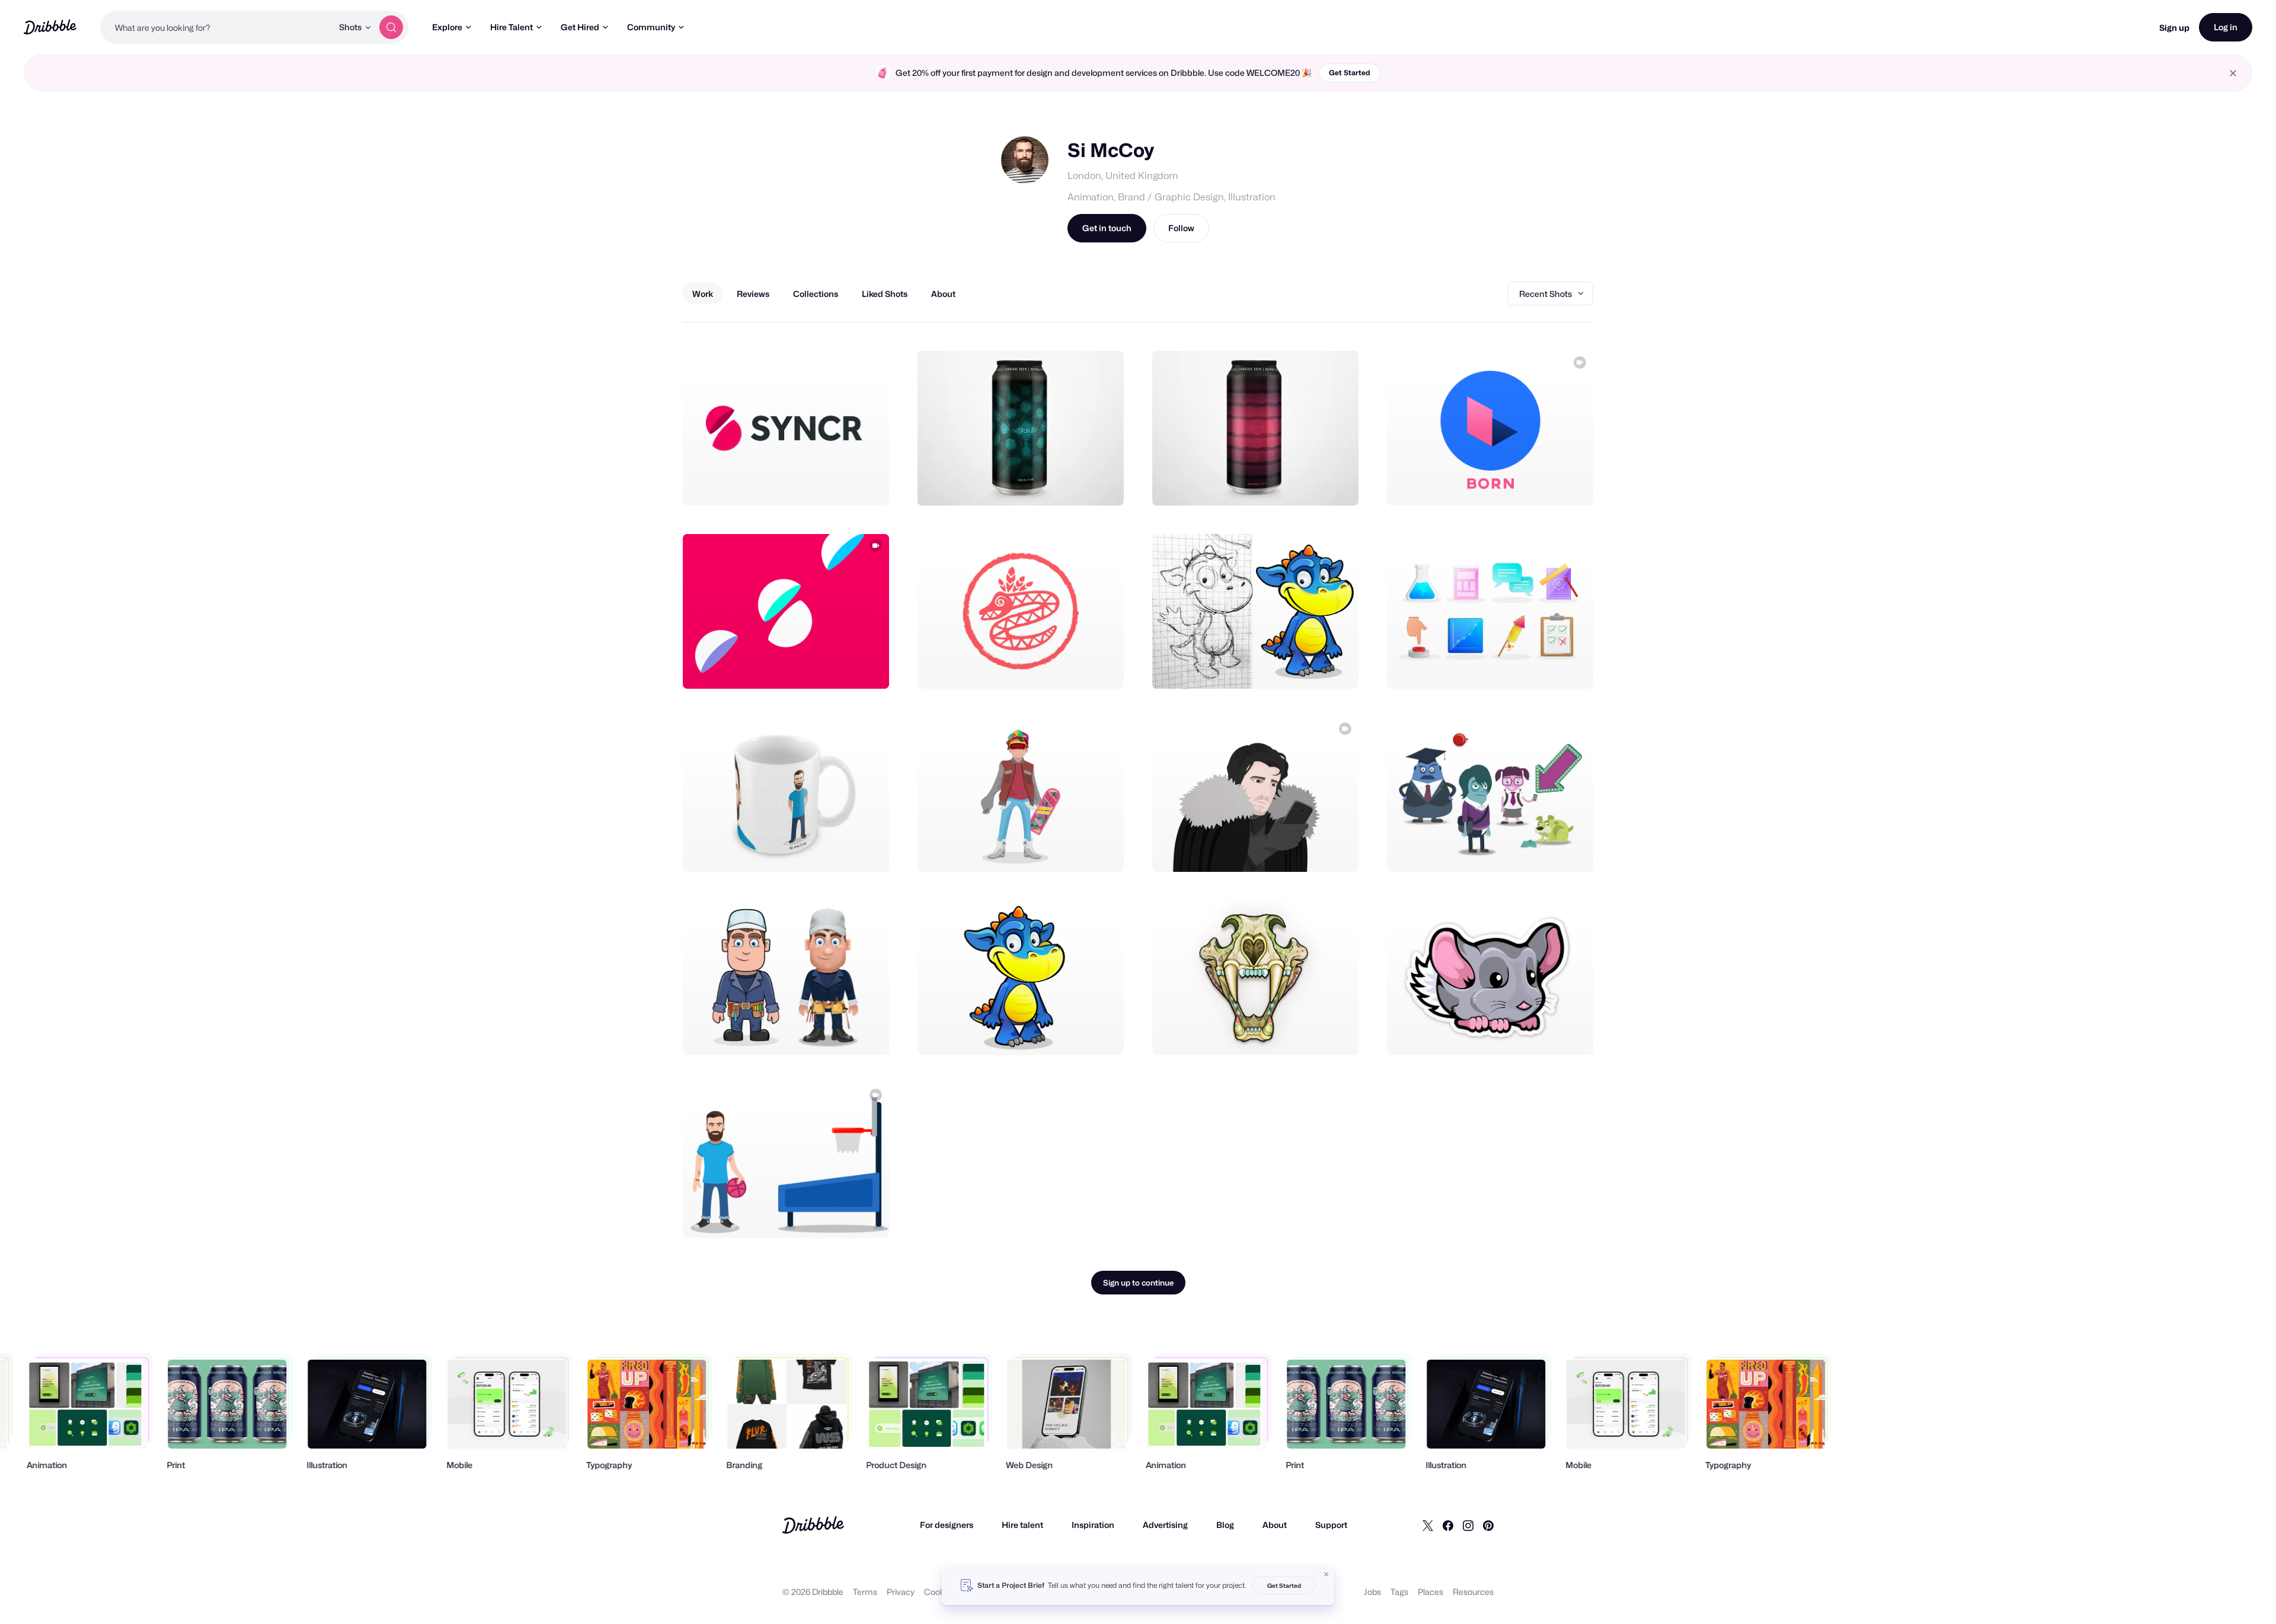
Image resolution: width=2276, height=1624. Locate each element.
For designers (947, 1525)
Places (1431, 1592)
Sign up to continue (1138, 1283)
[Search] (391, 27)
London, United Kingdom (1123, 176)
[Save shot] (843, 484)
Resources (1473, 1592)
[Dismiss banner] (1326, 1574)
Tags (1399, 1592)
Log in (2226, 27)
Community (651, 27)
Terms (865, 1592)
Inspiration (1093, 1525)
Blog (1225, 1525)
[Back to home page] (50, 27)
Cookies (940, 1592)
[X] (1428, 1525)
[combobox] (216, 27)
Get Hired (580, 27)
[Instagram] (1468, 1525)
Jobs (1372, 1592)
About (1275, 1525)
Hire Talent (512, 27)
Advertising (1165, 1525)
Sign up (2174, 28)
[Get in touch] (820, 484)
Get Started (1350, 73)
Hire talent (1022, 1525)
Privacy (901, 1592)
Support (1331, 1525)
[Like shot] (867, 484)
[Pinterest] (1488, 1525)
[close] (2233, 73)
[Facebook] (1448, 1525)
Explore (447, 27)
